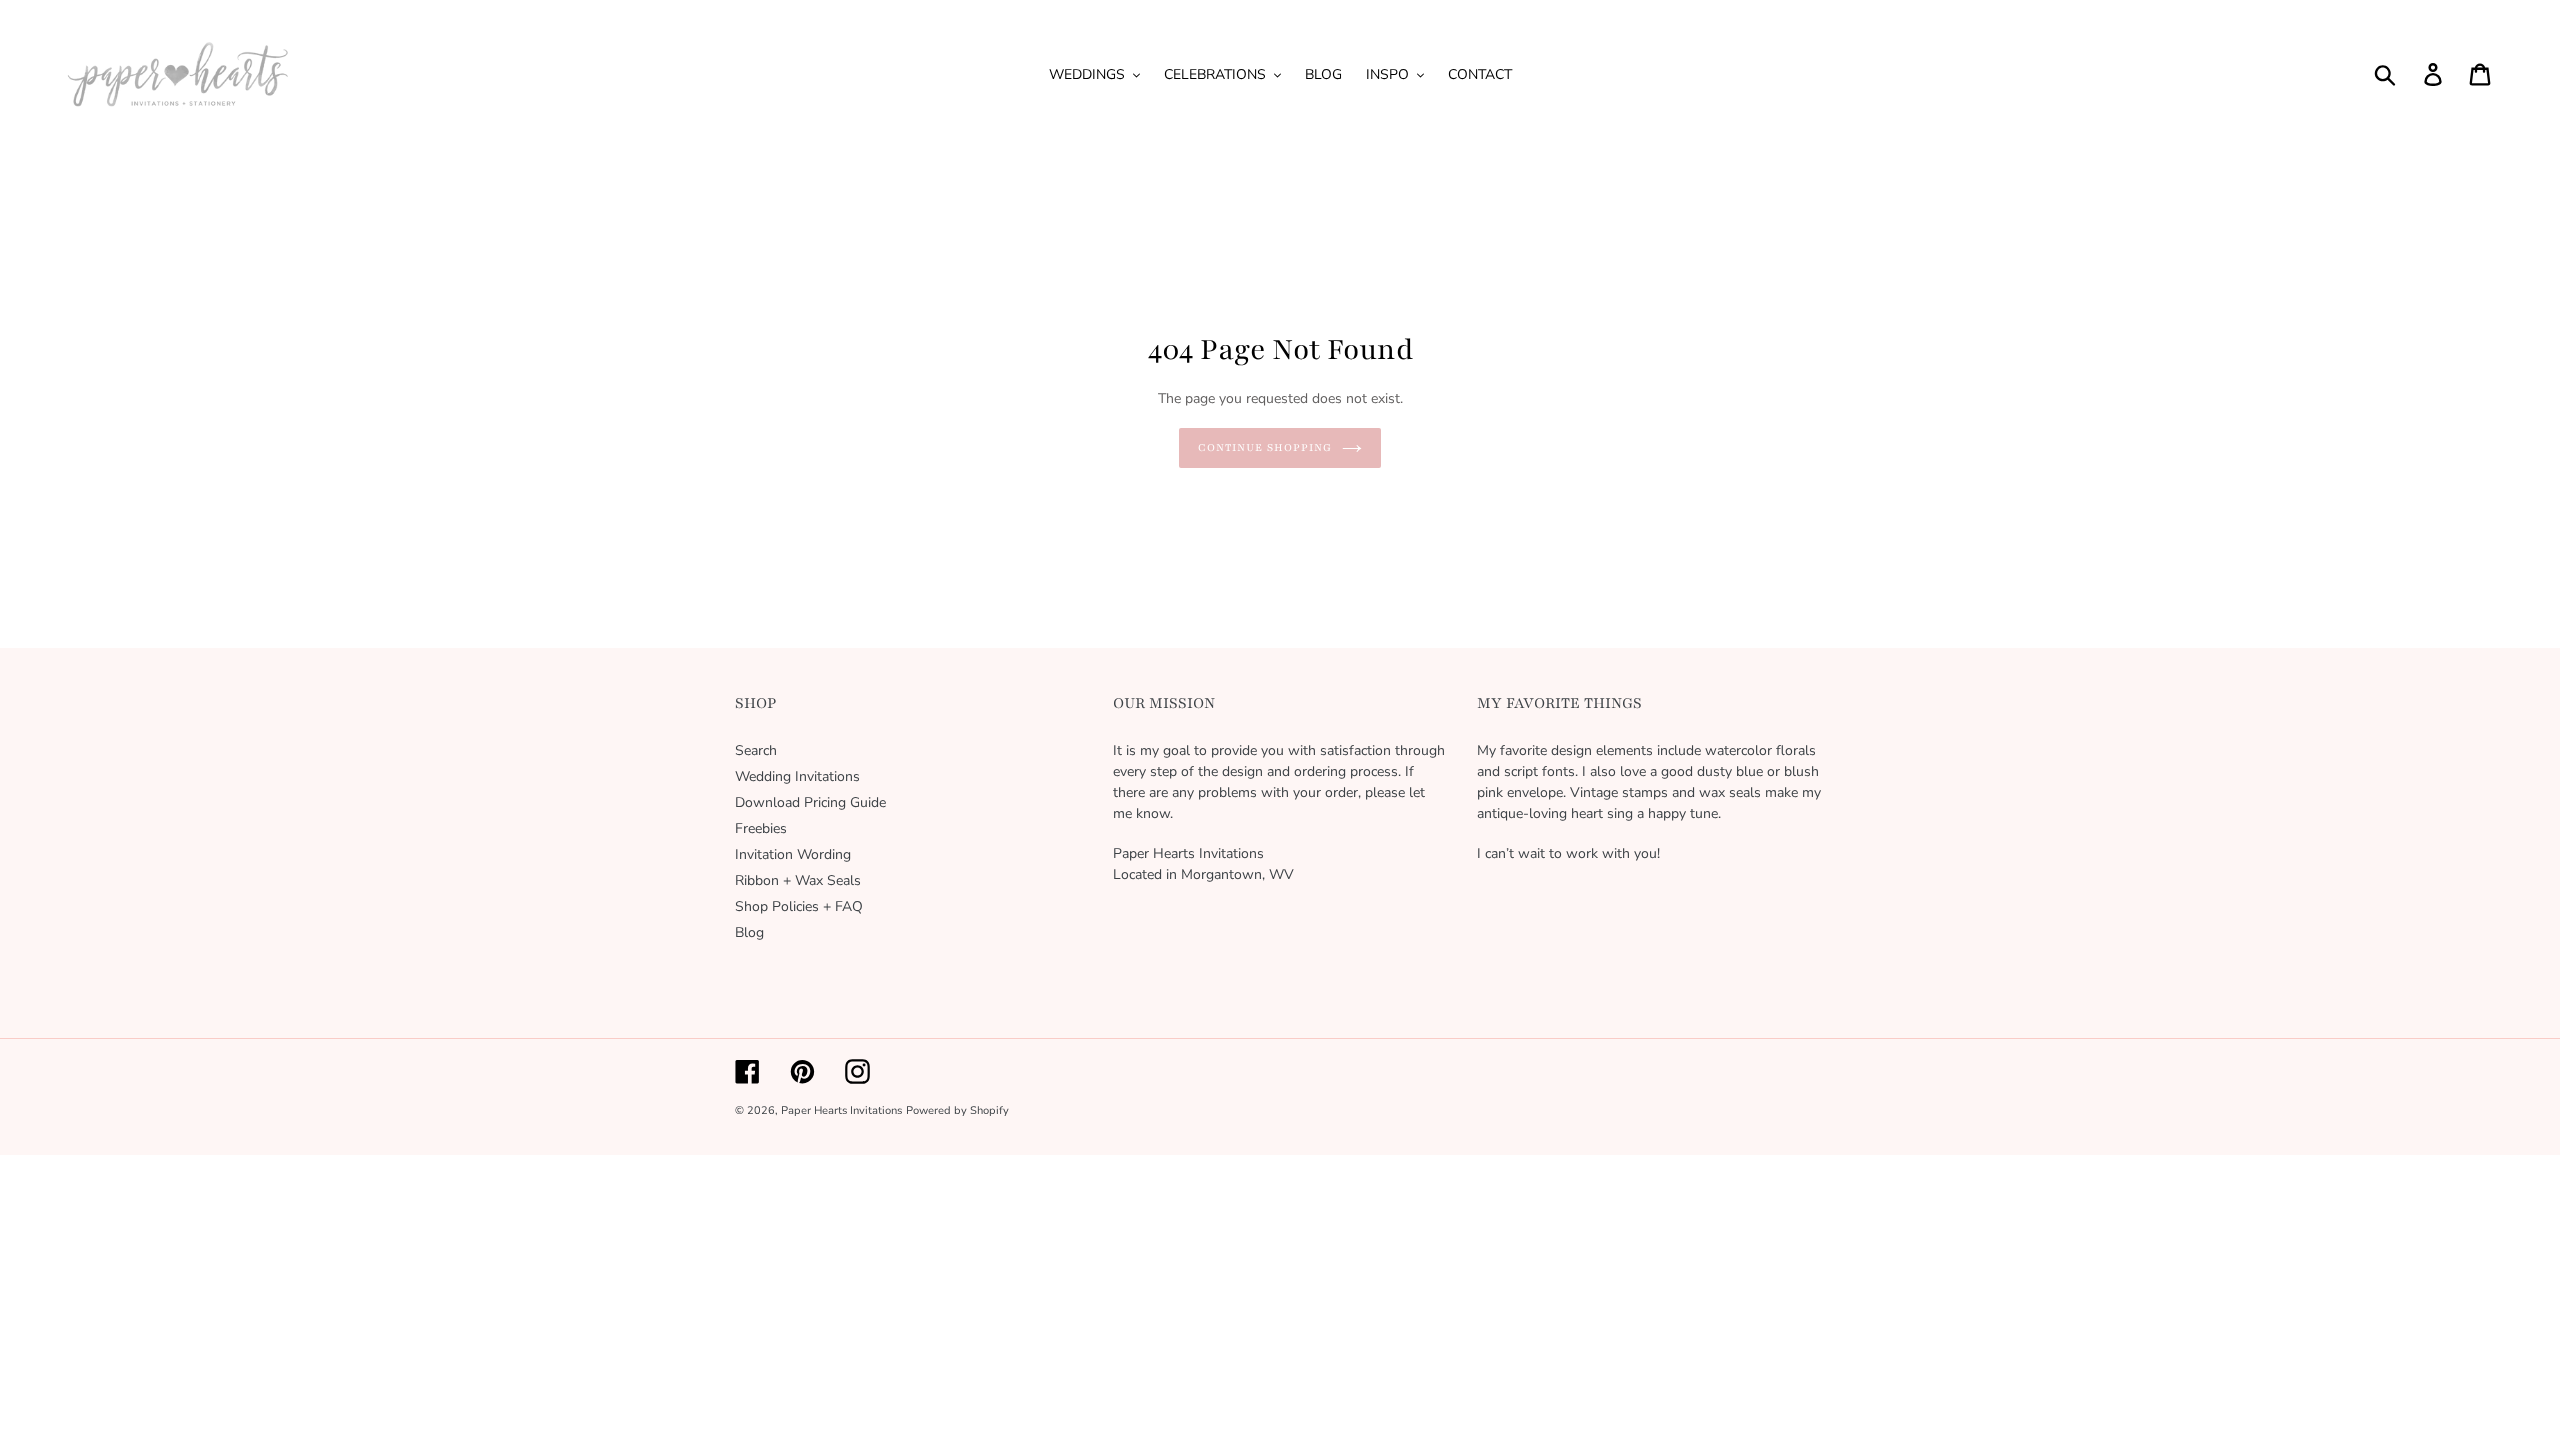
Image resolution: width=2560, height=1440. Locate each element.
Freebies (761, 828)
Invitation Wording (793, 854)
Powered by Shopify (957, 1110)
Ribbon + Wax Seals (798, 880)
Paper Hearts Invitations (841, 1110)
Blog (749, 932)
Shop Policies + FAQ (799, 906)
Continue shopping (1264, 447)
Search (756, 750)
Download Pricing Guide (810, 802)
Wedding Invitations (797, 776)
